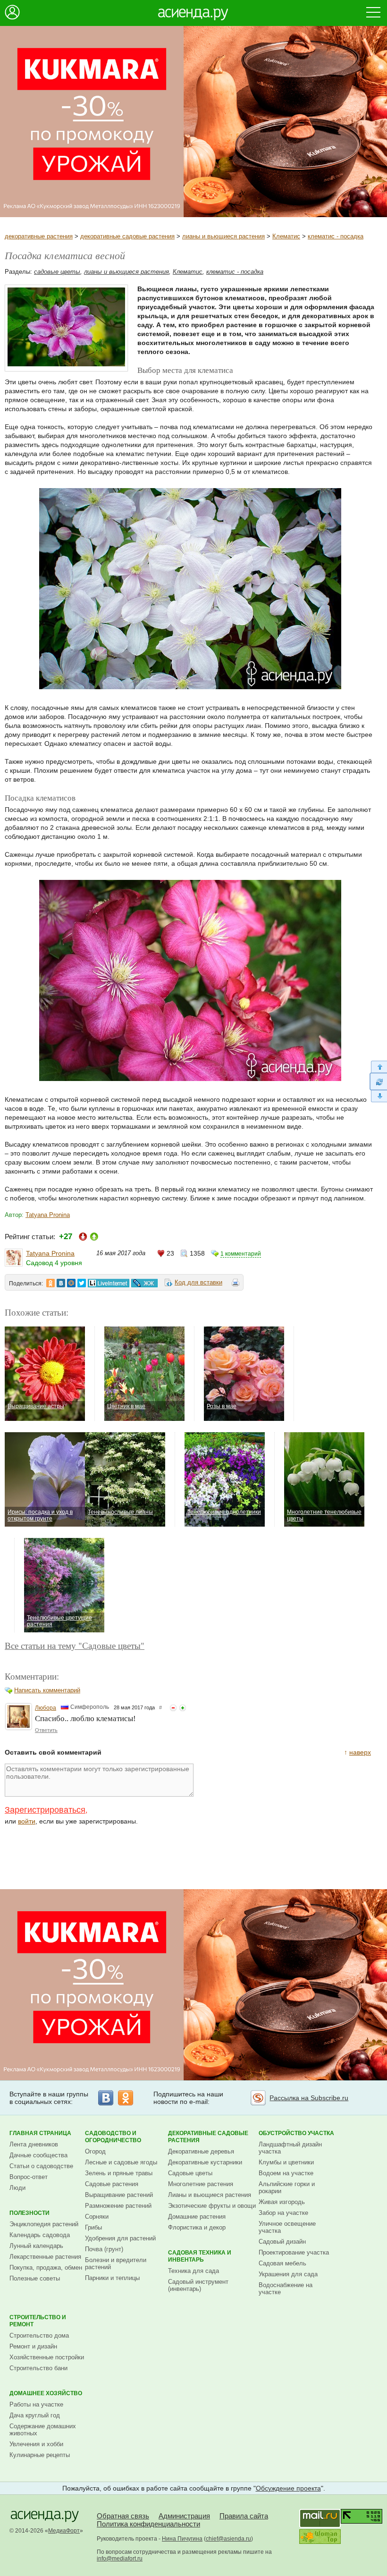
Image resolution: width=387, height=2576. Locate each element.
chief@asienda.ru (228, 2539)
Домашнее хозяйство (46, 2393)
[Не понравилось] (173, 1708)
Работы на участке (36, 2404)
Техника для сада (193, 2271)
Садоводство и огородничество (113, 2137)
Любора (46, 1708)
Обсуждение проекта (288, 2488)
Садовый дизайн (282, 2242)
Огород (95, 2151)
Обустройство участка (296, 2133)
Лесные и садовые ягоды (121, 2162)
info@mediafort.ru (120, 2559)
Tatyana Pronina (48, 1215)
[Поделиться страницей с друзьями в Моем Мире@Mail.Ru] (71, 1283)
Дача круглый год (35, 2415)
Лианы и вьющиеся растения (210, 2195)
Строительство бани (38, 2368)
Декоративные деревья (201, 2151)
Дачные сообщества (38, 2155)
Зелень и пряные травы (119, 2173)
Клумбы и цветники (286, 2162)
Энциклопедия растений (44, 2224)
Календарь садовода (40, 2235)
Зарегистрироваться (45, 1810)
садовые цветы (57, 272)
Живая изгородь (282, 2202)
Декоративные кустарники (205, 2162)
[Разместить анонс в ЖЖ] (144, 1283)
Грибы (93, 2227)
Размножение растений (118, 2206)
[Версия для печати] (236, 1284)
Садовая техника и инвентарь (200, 2256)
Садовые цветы (190, 2173)
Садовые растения (112, 2184)
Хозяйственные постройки (47, 2357)
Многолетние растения (201, 2184)
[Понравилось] (183, 1708)
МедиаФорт (64, 2531)
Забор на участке (283, 2213)
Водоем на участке (286, 2173)
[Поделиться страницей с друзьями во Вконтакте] (61, 1283)
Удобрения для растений (120, 2238)
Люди (17, 2188)
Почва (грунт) (104, 2249)
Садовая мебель (282, 2263)
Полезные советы (35, 2278)
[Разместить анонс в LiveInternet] (108, 1283)
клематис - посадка (336, 236)
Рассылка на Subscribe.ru (309, 2098)
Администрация (184, 2516)
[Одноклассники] (126, 2098)
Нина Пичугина (182, 2539)
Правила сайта (244, 2516)
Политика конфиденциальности (148, 2524)
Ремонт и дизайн (33, 2346)
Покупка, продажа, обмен (46, 2268)
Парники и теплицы (112, 2278)
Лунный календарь (36, 2246)
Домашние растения (197, 2217)
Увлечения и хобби (36, 2444)
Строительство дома (39, 2335)
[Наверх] (378, 1067)
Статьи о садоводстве (41, 2166)
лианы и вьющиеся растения (223, 236)
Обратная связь (123, 2516)
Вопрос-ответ (29, 2177)
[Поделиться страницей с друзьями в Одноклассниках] (50, 1283)
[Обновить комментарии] (378, 1081)
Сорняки (97, 2217)
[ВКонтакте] (106, 2098)
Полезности (29, 2213)
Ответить (46, 1730)
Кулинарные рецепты (40, 2455)
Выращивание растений (119, 2195)
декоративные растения (39, 236)
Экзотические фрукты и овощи (212, 2206)
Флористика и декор (197, 2227)
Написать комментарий (47, 1690)
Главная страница (40, 2133)
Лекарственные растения (45, 2257)
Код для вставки (198, 1282)
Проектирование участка (294, 2252)
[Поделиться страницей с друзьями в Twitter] (82, 1283)
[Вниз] (378, 1096)
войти (27, 1821)
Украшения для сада (288, 2274)
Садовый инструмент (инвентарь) (198, 2285)
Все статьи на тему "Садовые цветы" (75, 1645)
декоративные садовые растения (127, 236)
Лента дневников (34, 2144)
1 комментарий (241, 1254)
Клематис (286, 236)
